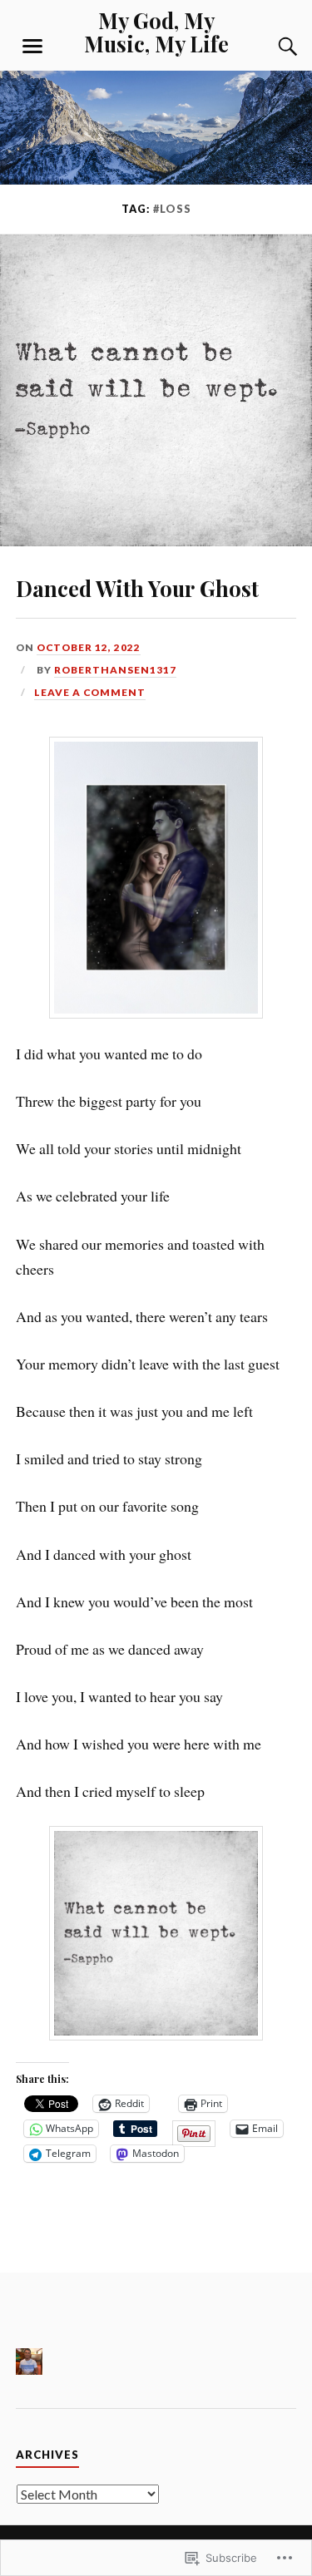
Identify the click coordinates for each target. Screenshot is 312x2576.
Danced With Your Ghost (137, 588)
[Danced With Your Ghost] (156, 540)
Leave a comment (90, 692)
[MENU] (32, 47)
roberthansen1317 (115, 670)
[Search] (271, 47)
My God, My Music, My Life (156, 32)
